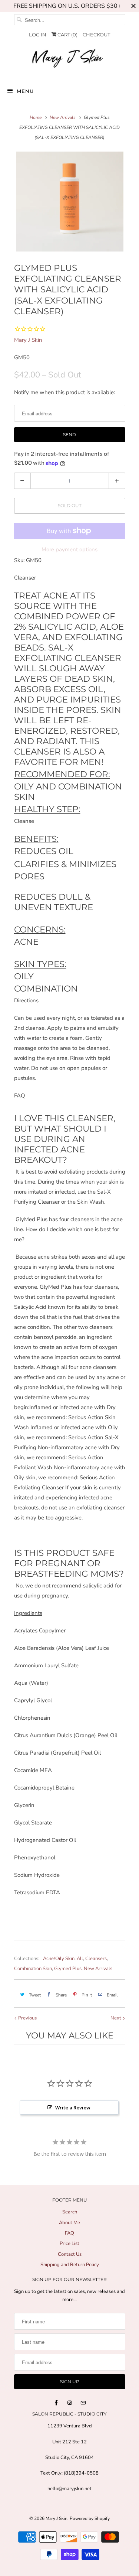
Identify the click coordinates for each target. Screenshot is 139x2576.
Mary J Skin (28, 340)
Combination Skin (33, 1969)
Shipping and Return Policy (70, 2265)
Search (70, 2212)
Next (116, 2018)
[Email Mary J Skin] (83, 2403)
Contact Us (70, 2254)
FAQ (69, 2233)
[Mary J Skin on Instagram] (70, 2403)
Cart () (67, 35)
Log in (38, 35)
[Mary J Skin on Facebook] (56, 2403)
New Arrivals (98, 1969)
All (80, 1959)
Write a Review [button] (73, 2108)
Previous (27, 2018)
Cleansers (96, 1959)
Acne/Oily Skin (59, 1959)
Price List (69, 2244)
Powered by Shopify (90, 2518)
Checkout (96, 35)
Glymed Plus (68, 1969)
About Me (69, 2223)
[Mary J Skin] (70, 60)
